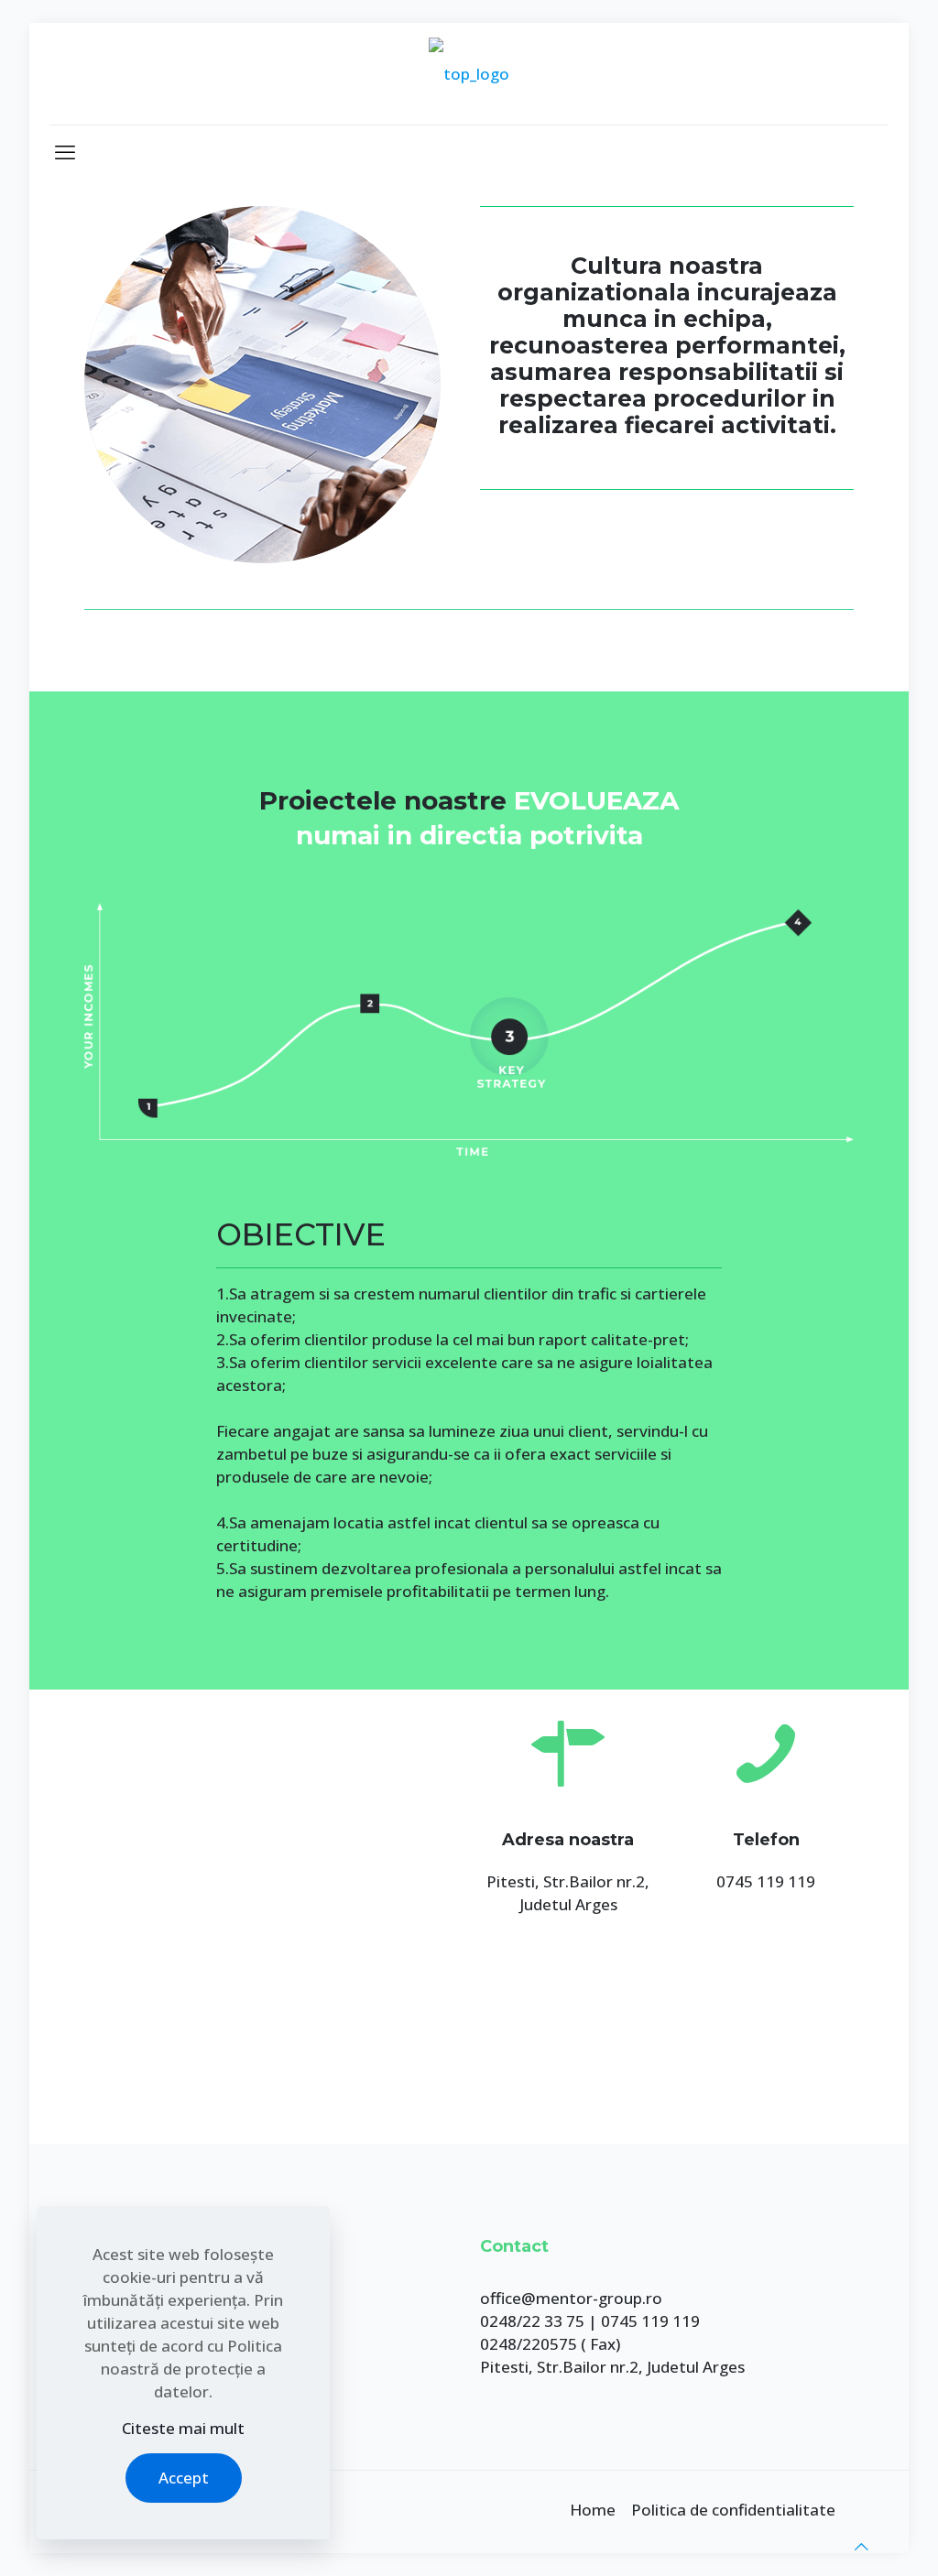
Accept (184, 2478)
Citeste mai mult (183, 2428)
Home (593, 2510)
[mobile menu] (65, 151)
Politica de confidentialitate (733, 2510)
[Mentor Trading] (469, 74)
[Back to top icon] (862, 2546)
